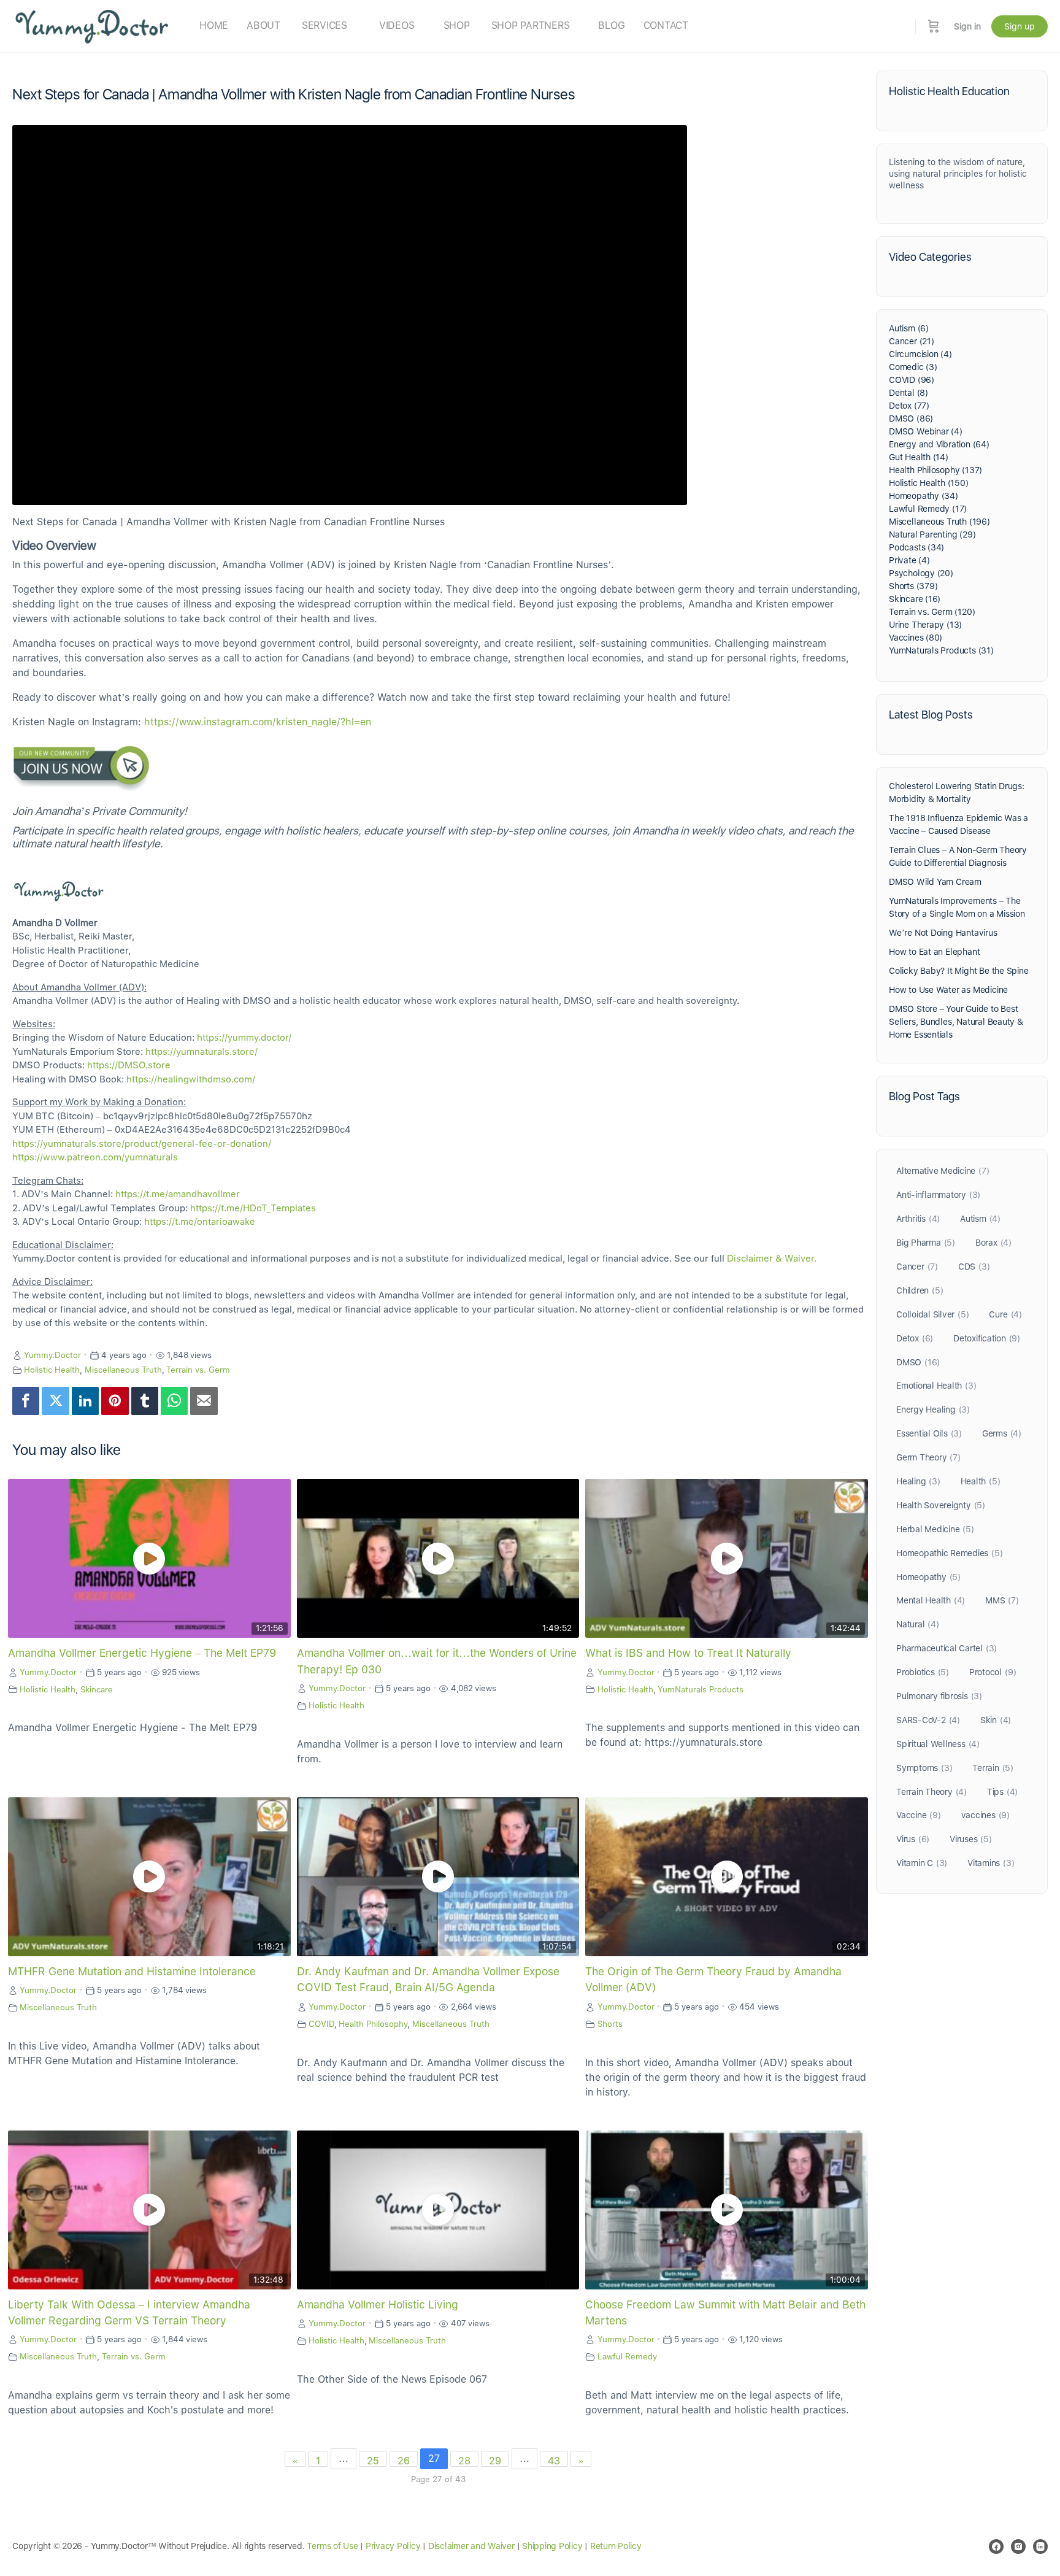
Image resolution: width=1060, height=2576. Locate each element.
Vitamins (991, 1863)
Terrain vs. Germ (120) (932, 612)
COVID (321, 2024)
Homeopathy (928, 1577)
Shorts (610, 2024)
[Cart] (934, 26)
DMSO (918, 1362)
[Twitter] (55, 1401)
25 (373, 2461)
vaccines (985, 1815)
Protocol (993, 1672)
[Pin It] (115, 1401)
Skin (996, 1720)
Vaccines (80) (916, 638)
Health (981, 1481)
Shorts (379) (913, 586)
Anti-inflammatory (938, 1195)
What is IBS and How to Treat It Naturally (688, 1653)
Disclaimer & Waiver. (772, 1259)
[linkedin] (1040, 2547)
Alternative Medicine (943, 1171)
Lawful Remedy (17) (928, 509)
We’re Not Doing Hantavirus (943, 933)
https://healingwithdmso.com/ (191, 1079)
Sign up (1020, 26)
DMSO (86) (911, 418)
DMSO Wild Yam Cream (935, 882)
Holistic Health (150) (929, 483)
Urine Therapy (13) (925, 625)
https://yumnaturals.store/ (202, 1052)
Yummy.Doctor (52, 1355)
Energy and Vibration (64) (939, 444)
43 (554, 2461)
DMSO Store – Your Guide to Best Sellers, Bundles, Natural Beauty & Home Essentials (956, 1022)
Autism (980, 1219)
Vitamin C (922, 1863)
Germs (1002, 1433)
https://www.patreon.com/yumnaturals (95, 1157)
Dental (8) (908, 393)
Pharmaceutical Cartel (947, 1648)
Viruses (971, 1839)
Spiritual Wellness (938, 1744)
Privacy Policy (393, 2546)
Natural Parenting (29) (932, 534)
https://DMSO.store (129, 1065)
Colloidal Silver (932, 1314)
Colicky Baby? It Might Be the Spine (959, 971)
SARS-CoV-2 (928, 1720)
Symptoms (924, 1768)
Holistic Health (52, 1370)
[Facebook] (26, 1401)
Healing (918, 1481)
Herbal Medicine (935, 1529)
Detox (915, 1338)
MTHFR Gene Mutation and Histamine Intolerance (132, 1971)
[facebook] (996, 2547)
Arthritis (918, 1219)
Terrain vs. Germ (198, 1370)
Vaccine (919, 1815)
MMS (1002, 1600)
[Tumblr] (145, 1401)
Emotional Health (936, 1386)
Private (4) (909, 560)
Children (920, 1290)
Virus (913, 1839)
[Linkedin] (85, 1401)
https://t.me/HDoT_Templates (253, 1208)
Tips (1002, 1792)
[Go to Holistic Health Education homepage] (92, 25)
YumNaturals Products (701, 1689)
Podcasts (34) (916, 547)
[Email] (204, 1401)
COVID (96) (912, 380)
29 (495, 2461)
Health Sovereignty (941, 1505)
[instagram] (1018, 2547)
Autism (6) (909, 328)
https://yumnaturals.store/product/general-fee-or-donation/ (142, 1144)
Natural (918, 1624)
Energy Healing (933, 1409)
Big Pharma (926, 1243)
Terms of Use (332, 2546)
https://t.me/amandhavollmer (178, 1194)
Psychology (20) (921, 573)
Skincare (97, 1689)
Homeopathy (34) (924, 496)
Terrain (993, 1768)
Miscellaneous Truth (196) (939, 522)
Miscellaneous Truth (123, 1370)
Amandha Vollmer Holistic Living (378, 2304)
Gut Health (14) (919, 457)
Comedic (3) (913, 367)
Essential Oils (929, 1433)
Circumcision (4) (920, 354)
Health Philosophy (373, 2024)
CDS (974, 1267)
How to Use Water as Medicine (948, 990)
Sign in (967, 26)
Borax (993, 1243)
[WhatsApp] (174, 1401)
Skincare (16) (915, 599)
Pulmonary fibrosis (939, 1696)
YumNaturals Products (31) (941, 650)
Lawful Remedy (627, 2356)
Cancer (917, 1267)
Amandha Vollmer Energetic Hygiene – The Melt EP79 (142, 1653)
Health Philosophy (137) (935, 470)
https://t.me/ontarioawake (200, 1222)
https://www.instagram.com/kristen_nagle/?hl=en (258, 722)
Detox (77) (909, 406)
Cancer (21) (912, 341)
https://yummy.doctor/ (244, 1038)
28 (464, 2461)
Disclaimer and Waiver (471, 2546)
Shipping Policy (552, 2546)
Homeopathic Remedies (949, 1553)
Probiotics (923, 1672)
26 (404, 2461)
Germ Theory (928, 1457)
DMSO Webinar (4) (926, 431)
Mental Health (931, 1600)
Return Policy (616, 2546)
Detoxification (987, 1338)
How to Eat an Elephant (934, 952)
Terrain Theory (931, 1792)
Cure (1005, 1314)
